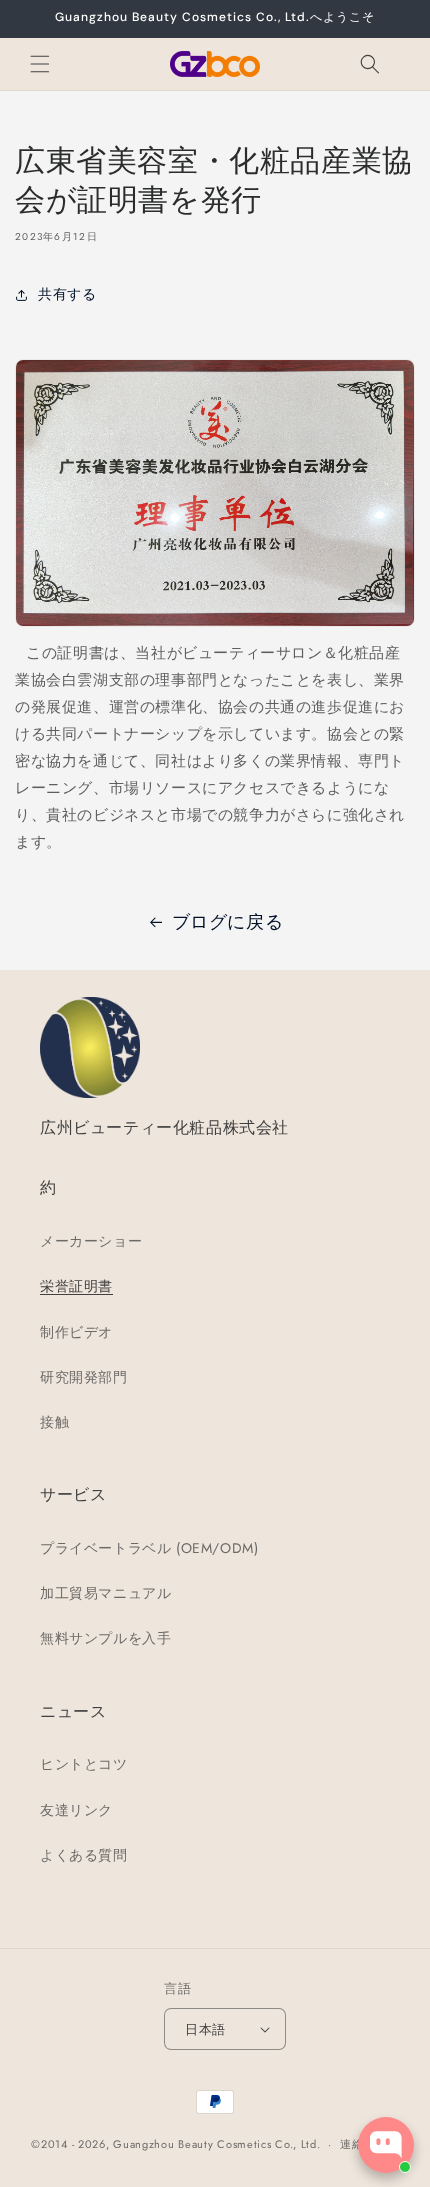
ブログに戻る (228, 922)
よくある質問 (84, 1855)
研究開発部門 (84, 1377)
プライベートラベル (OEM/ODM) (149, 1548)
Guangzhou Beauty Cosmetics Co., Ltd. (216, 2144)
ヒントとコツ (84, 1764)
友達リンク (76, 1810)
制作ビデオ (76, 1332)
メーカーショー (91, 1241)
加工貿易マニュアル (105, 1593)
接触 (54, 1422)
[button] (40, 64)
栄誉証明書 (76, 1286)
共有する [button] (67, 294)
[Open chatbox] (386, 2145)
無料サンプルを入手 (105, 1638)
